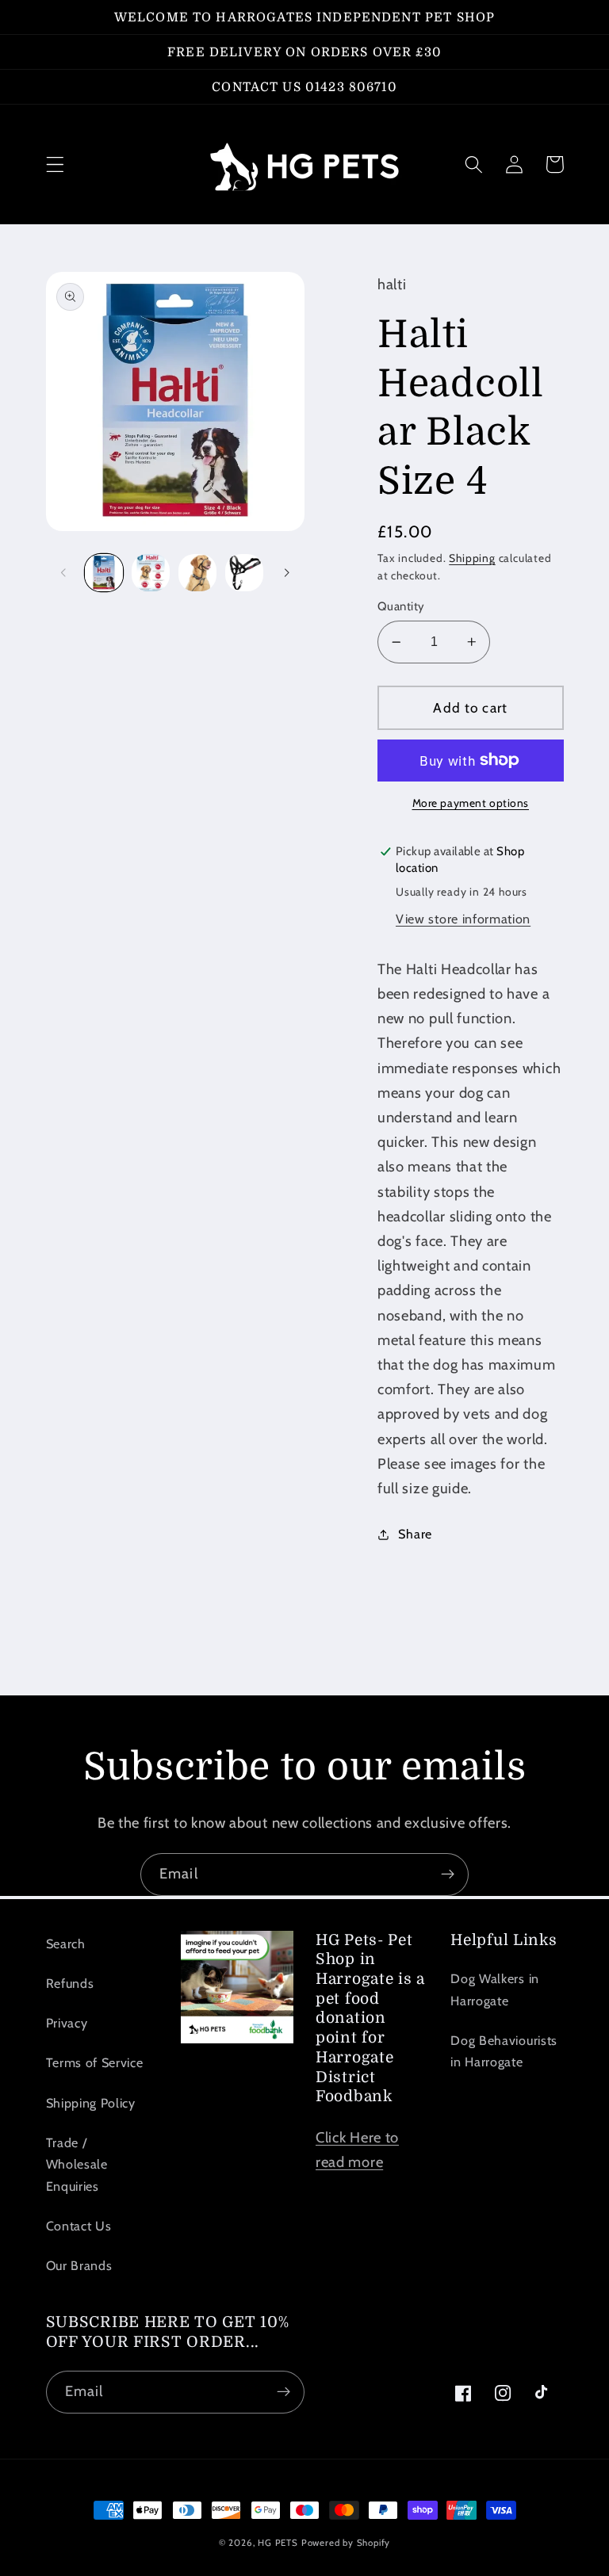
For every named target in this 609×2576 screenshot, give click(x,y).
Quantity (401, 606)
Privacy (67, 2023)
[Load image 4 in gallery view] (244, 573)
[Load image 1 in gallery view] (104, 573)
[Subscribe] (448, 1875)
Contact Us (79, 2226)
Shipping (472, 558)
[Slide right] (287, 572)
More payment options (471, 803)
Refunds (70, 1983)
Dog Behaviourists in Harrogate (504, 2051)
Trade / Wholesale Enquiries (77, 2164)
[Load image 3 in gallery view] (197, 573)
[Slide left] (63, 572)
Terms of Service (95, 2062)
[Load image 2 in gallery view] (151, 573)
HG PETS (278, 2543)
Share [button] (415, 1534)
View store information (463, 919)
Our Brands (79, 2265)
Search (66, 1943)
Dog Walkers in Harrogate (495, 1989)
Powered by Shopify (346, 2543)
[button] (55, 164)
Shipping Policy (91, 2103)
